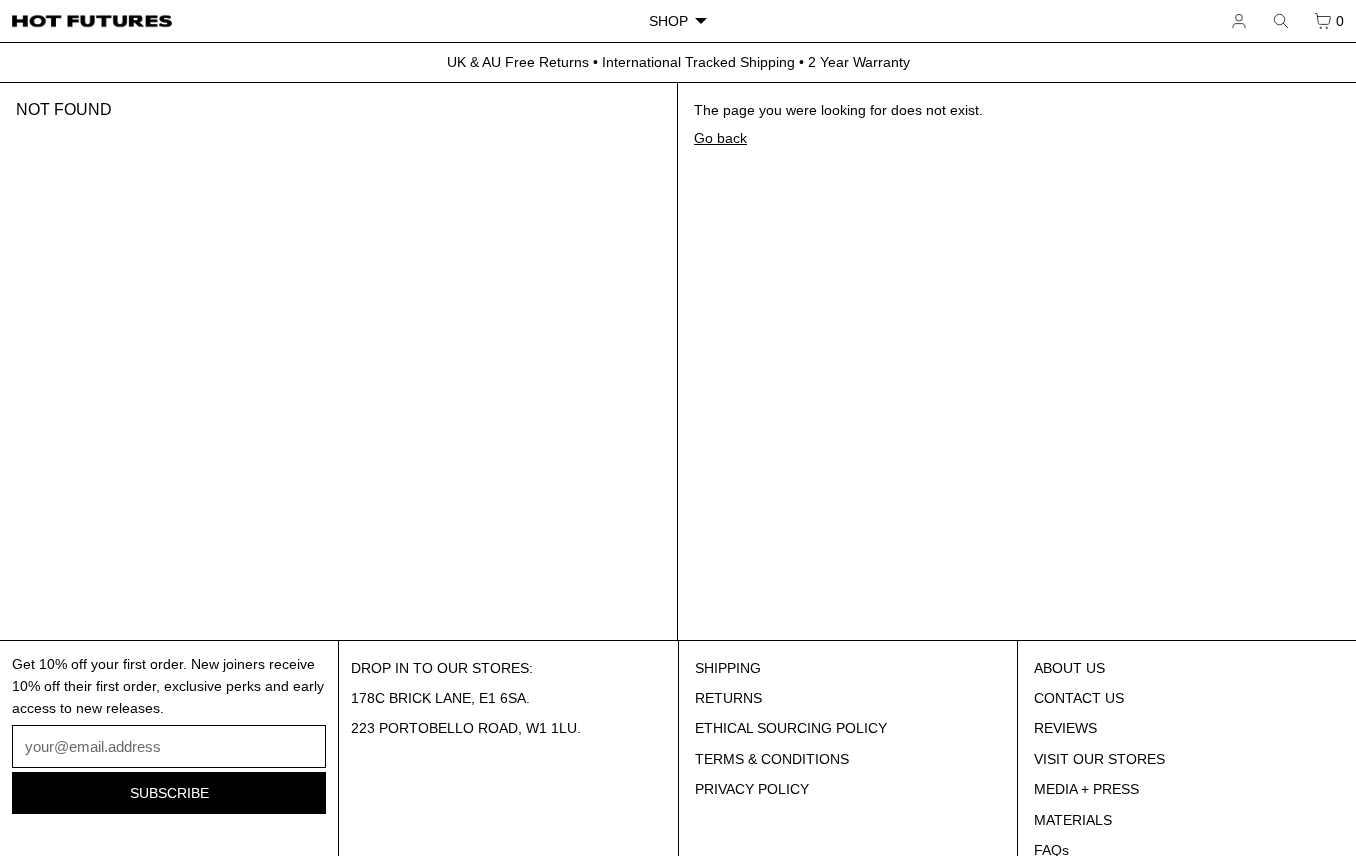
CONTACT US (1079, 698)
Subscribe (169, 793)
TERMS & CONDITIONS (772, 759)
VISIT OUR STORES (1099, 759)
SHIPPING (728, 668)
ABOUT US (1069, 668)
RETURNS (728, 698)
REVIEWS (1065, 728)
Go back (720, 138)
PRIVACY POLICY (752, 789)
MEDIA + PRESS (1086, 789)
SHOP (668, 21)
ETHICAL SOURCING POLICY (791, 728)
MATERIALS (1073, 820)
